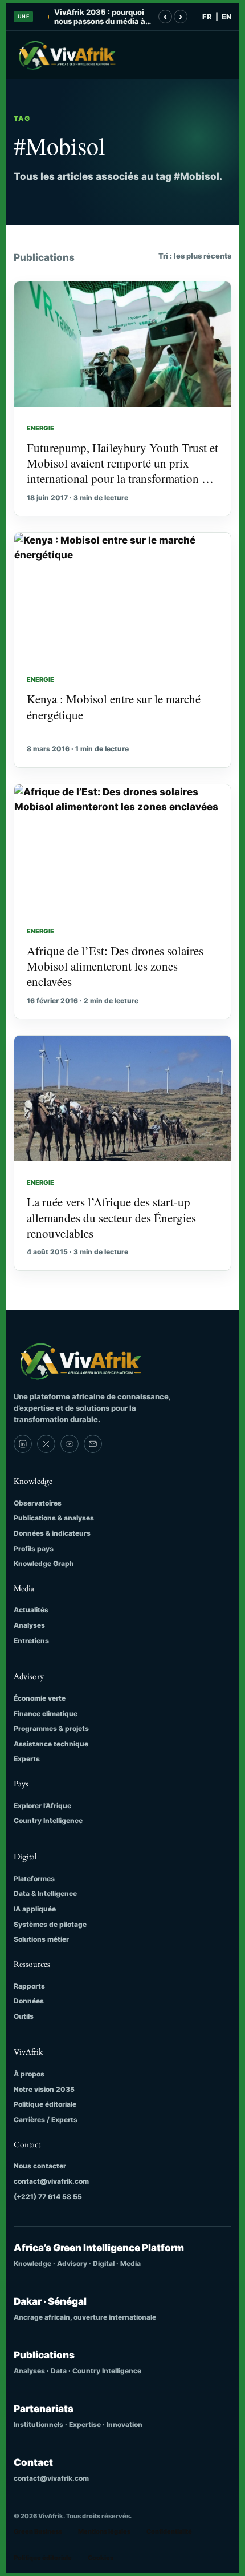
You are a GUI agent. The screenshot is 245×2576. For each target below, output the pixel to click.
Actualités (31, 1610)
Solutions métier (41, 1939)
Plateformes (34, 1879)
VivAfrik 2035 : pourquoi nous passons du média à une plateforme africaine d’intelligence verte (100, 17)
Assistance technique (51, 1744)
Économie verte (40, 1698)
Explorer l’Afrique (42, 1806)
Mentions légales (104, 2531)
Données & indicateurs (52, 1533)
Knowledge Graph (44, 1563)
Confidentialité (169, 2531)
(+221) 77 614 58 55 (48, 2197)
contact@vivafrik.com (51, 2181)
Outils (24, 2016)
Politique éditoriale (45, 2104)
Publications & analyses (54, 1518)
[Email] (93, 1444)
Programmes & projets (51, 1728)
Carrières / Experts (46, 2120)
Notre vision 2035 (44, 2089)
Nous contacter (40, 2166)
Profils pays (34, 1549)
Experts (27, 1759)
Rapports (29, 1986)
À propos (29, 2074)
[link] (23, 1444)
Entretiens (31, 1641)
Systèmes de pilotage (50, 1924)
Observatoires (38, 1503)
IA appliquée (35, 1909)
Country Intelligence (48, 1820)
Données (29, 2001)
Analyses (29, 1625)
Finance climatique (46, 1714)
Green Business (38, 2531)
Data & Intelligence (45, 1893)
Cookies (101, 2558)
